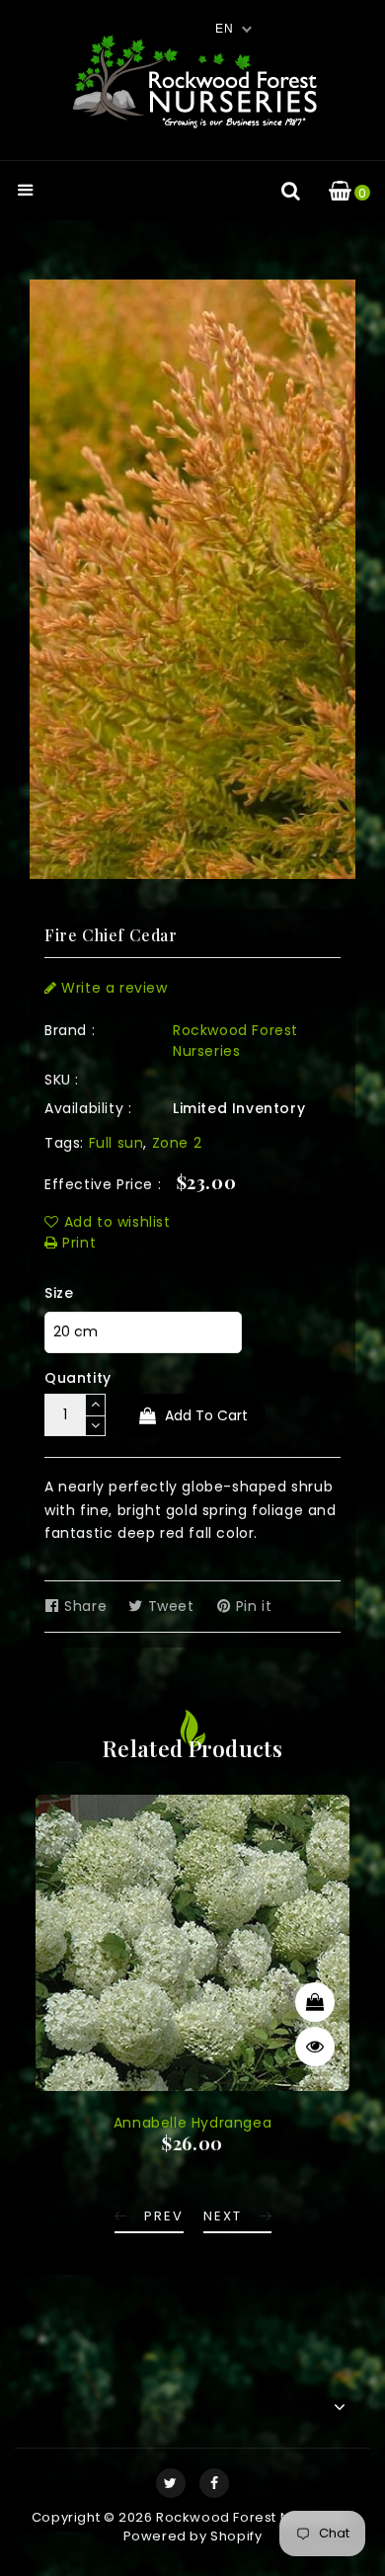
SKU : (62, 1080)
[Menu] (26, 192)
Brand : (70, 1030)
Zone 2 (177, 1143)
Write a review (113, 988)
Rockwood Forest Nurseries (235, 1041)
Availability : (88, 1108)
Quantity (78, 1378)
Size (59, 1293)
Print (77, 1243)
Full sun (116, 1143)
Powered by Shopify (193, 2536)
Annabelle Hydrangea (192, 2123)
